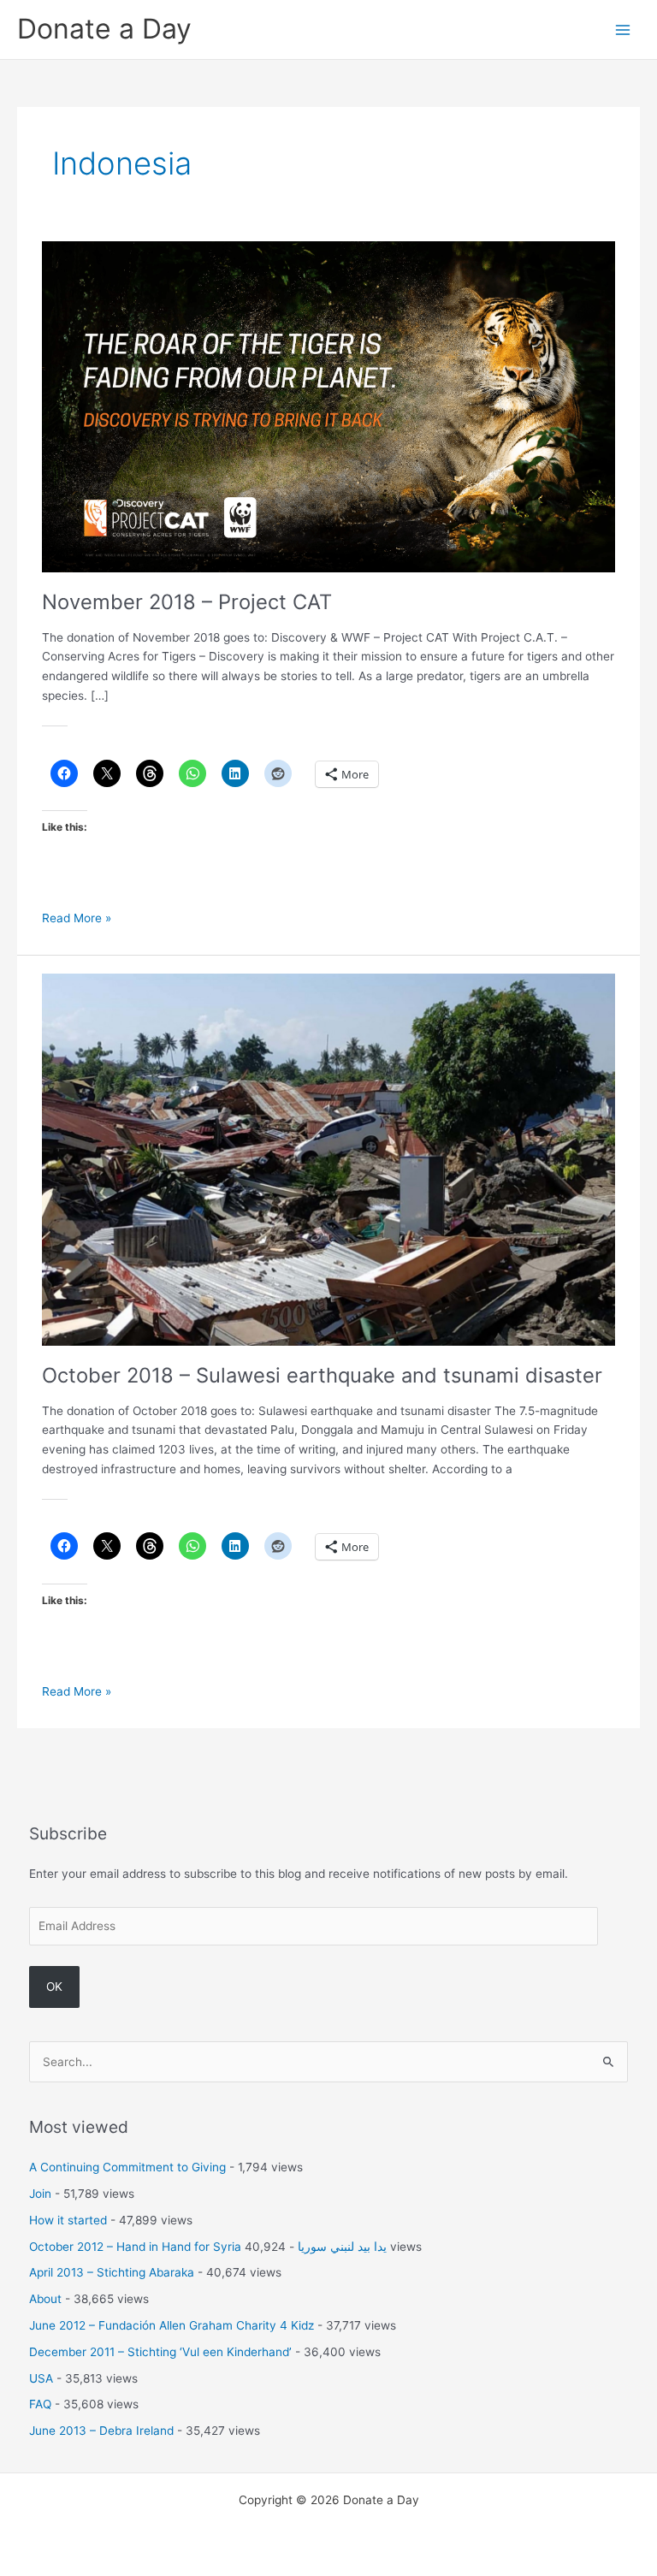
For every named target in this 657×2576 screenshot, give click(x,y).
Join (40, 2194)
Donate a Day (104, 29)
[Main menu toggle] (623, 30)
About (45, 2299)
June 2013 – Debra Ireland (101, 2431)
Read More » (77, 919)
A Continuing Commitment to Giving (127, 2167)
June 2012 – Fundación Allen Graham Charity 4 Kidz (172, 2325)
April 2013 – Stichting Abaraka (112, 2272)
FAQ (40, 2404)
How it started (68, 2220)
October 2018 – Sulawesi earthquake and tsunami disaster (322, 1375)
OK (54, 1987)
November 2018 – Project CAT (187, 602)
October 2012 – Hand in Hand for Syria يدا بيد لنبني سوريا (208, 2247)
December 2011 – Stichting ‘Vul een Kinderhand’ (160, 2352)
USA (41, 2378)
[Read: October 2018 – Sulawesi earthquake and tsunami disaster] (328, 1158)
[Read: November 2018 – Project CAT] (328, 406)
